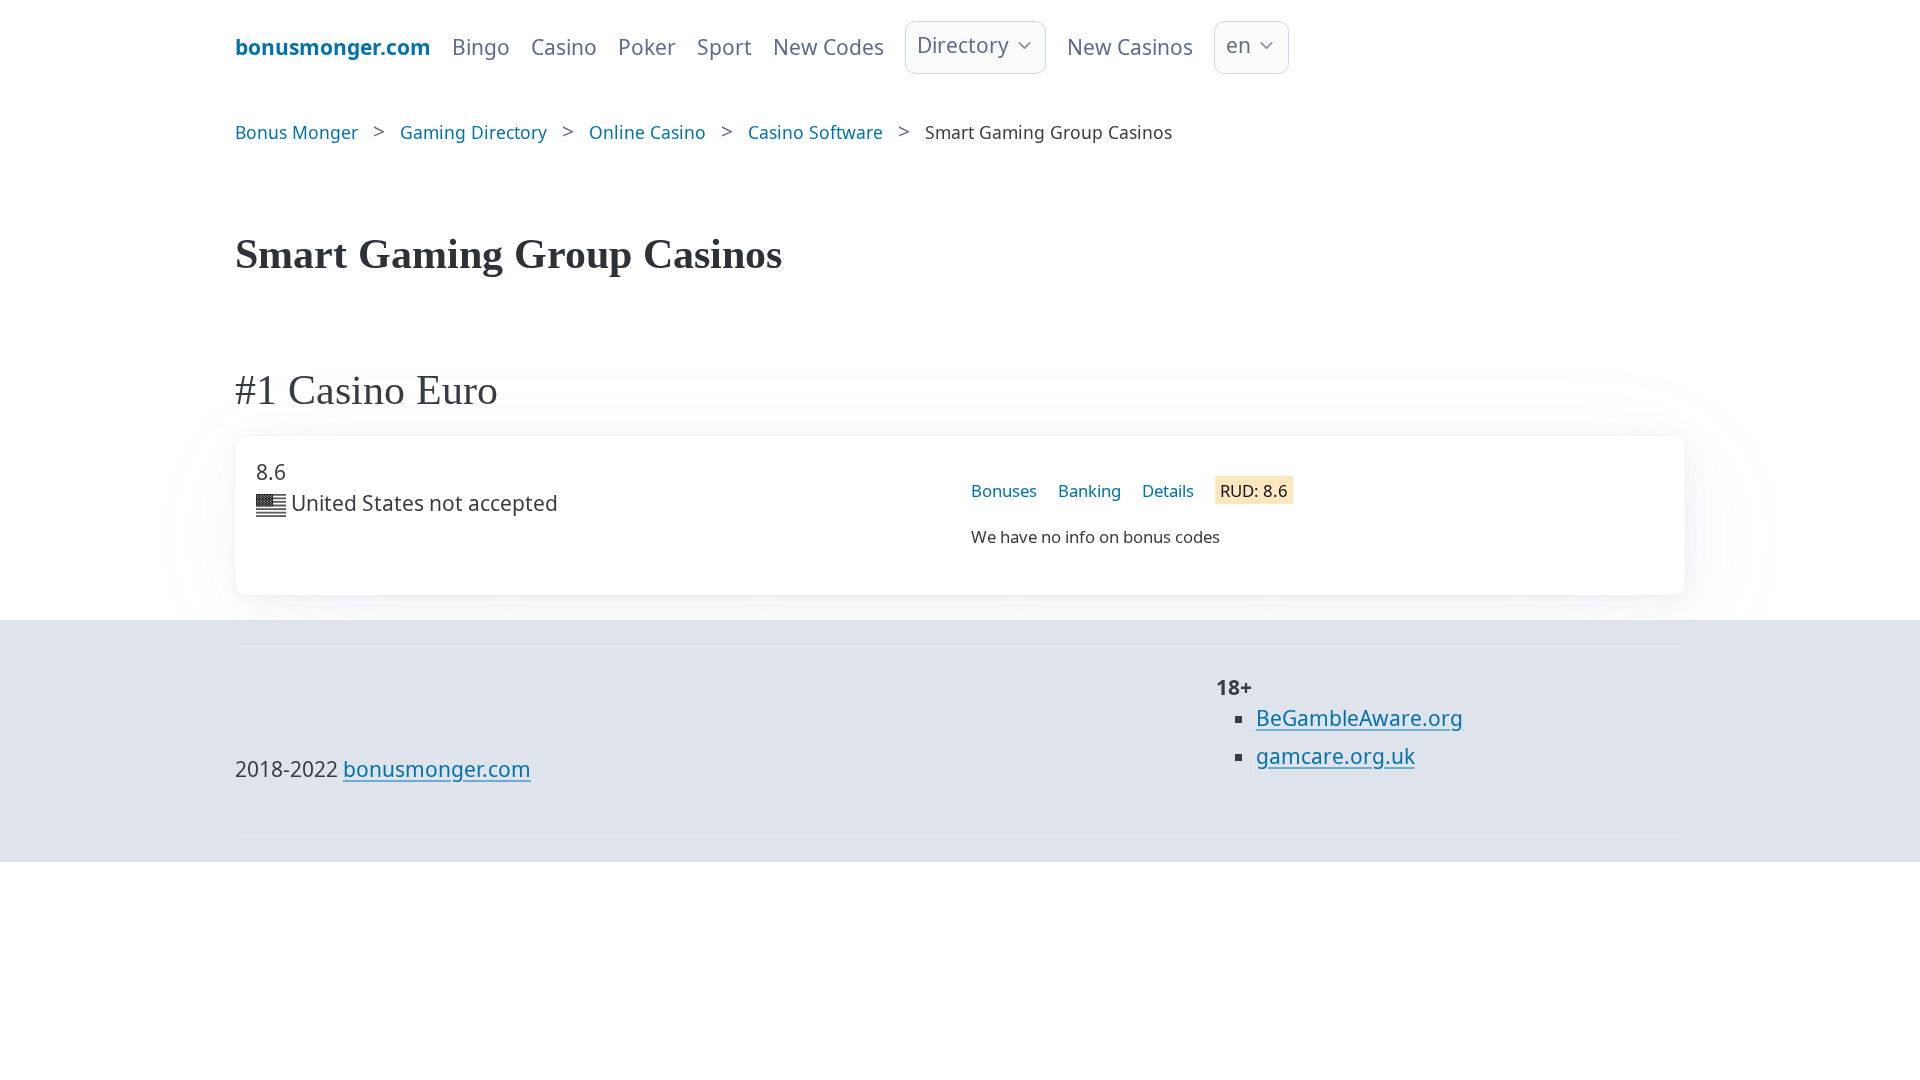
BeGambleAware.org (1359, 718)
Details (1168, 490)
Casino (564, 47)
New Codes (828, 47)
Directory (963, 45)
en (1238, 45)
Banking (1089, 490)
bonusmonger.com (437, 769)
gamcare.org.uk (1335, 756)
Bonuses (1004, 490)
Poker (647, 47)
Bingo (481, 47)
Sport (724, 47)
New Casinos (1130, 47)
